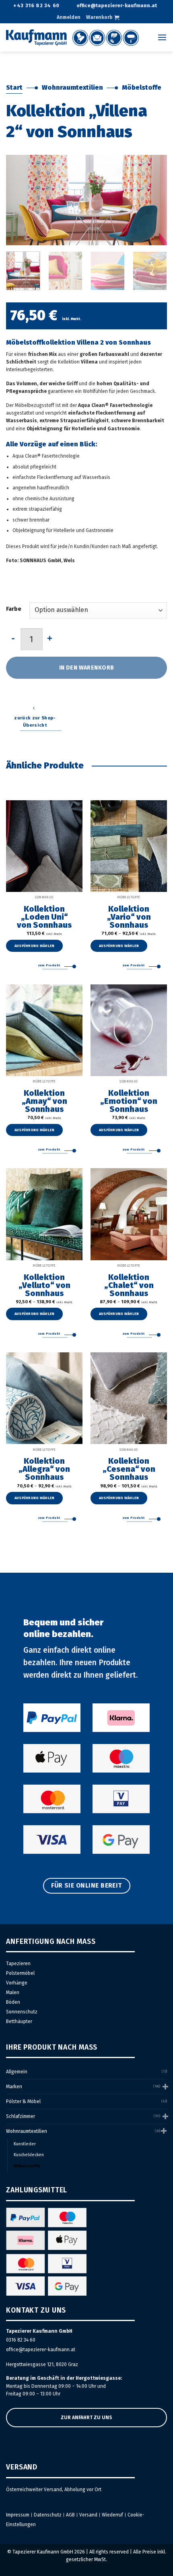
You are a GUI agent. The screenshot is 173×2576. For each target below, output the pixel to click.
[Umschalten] (165, 2086)
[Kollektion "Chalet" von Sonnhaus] (129, 1214)
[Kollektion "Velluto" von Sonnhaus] (44, 1214)
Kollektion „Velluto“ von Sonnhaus (44, 1285)
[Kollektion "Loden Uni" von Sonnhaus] (44, 846)
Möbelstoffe (142, 87)
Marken (14, 2087)
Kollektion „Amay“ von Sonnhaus (44, 1101)
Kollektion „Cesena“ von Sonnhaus (129, 1469)
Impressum (18, 2515)
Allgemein (17, 2072)
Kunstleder (25, 2144)
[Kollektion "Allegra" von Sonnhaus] (44, 1398)
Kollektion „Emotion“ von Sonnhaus (129, 1101)
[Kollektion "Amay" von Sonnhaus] (44, 1030)
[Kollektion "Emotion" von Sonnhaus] (129, 1030)
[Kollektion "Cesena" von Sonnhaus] (129, 1398)
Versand (88, 2515)
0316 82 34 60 (21, 2340)
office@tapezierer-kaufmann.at (41, 2350)
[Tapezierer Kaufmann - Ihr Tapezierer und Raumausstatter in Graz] (72, 37)
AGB (70, 2515)
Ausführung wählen (35, 946)
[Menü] (162, 38)
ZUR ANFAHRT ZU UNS (86, 2418)
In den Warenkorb (87, 668)
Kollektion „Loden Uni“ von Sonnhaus (44, 917)
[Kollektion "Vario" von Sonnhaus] (129, 846)
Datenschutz (48, 2515)
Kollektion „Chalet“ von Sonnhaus (129, 1285)
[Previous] (19, 200)
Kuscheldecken (29, 2155)
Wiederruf (112, 2515)
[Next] (154, 200)
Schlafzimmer (21, 2116)
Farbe (14, 609)
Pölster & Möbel (23, 2101)
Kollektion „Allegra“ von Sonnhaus (44, 1469)
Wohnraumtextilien (72, 87)
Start (14, 87)
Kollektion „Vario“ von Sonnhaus (129, 917)
